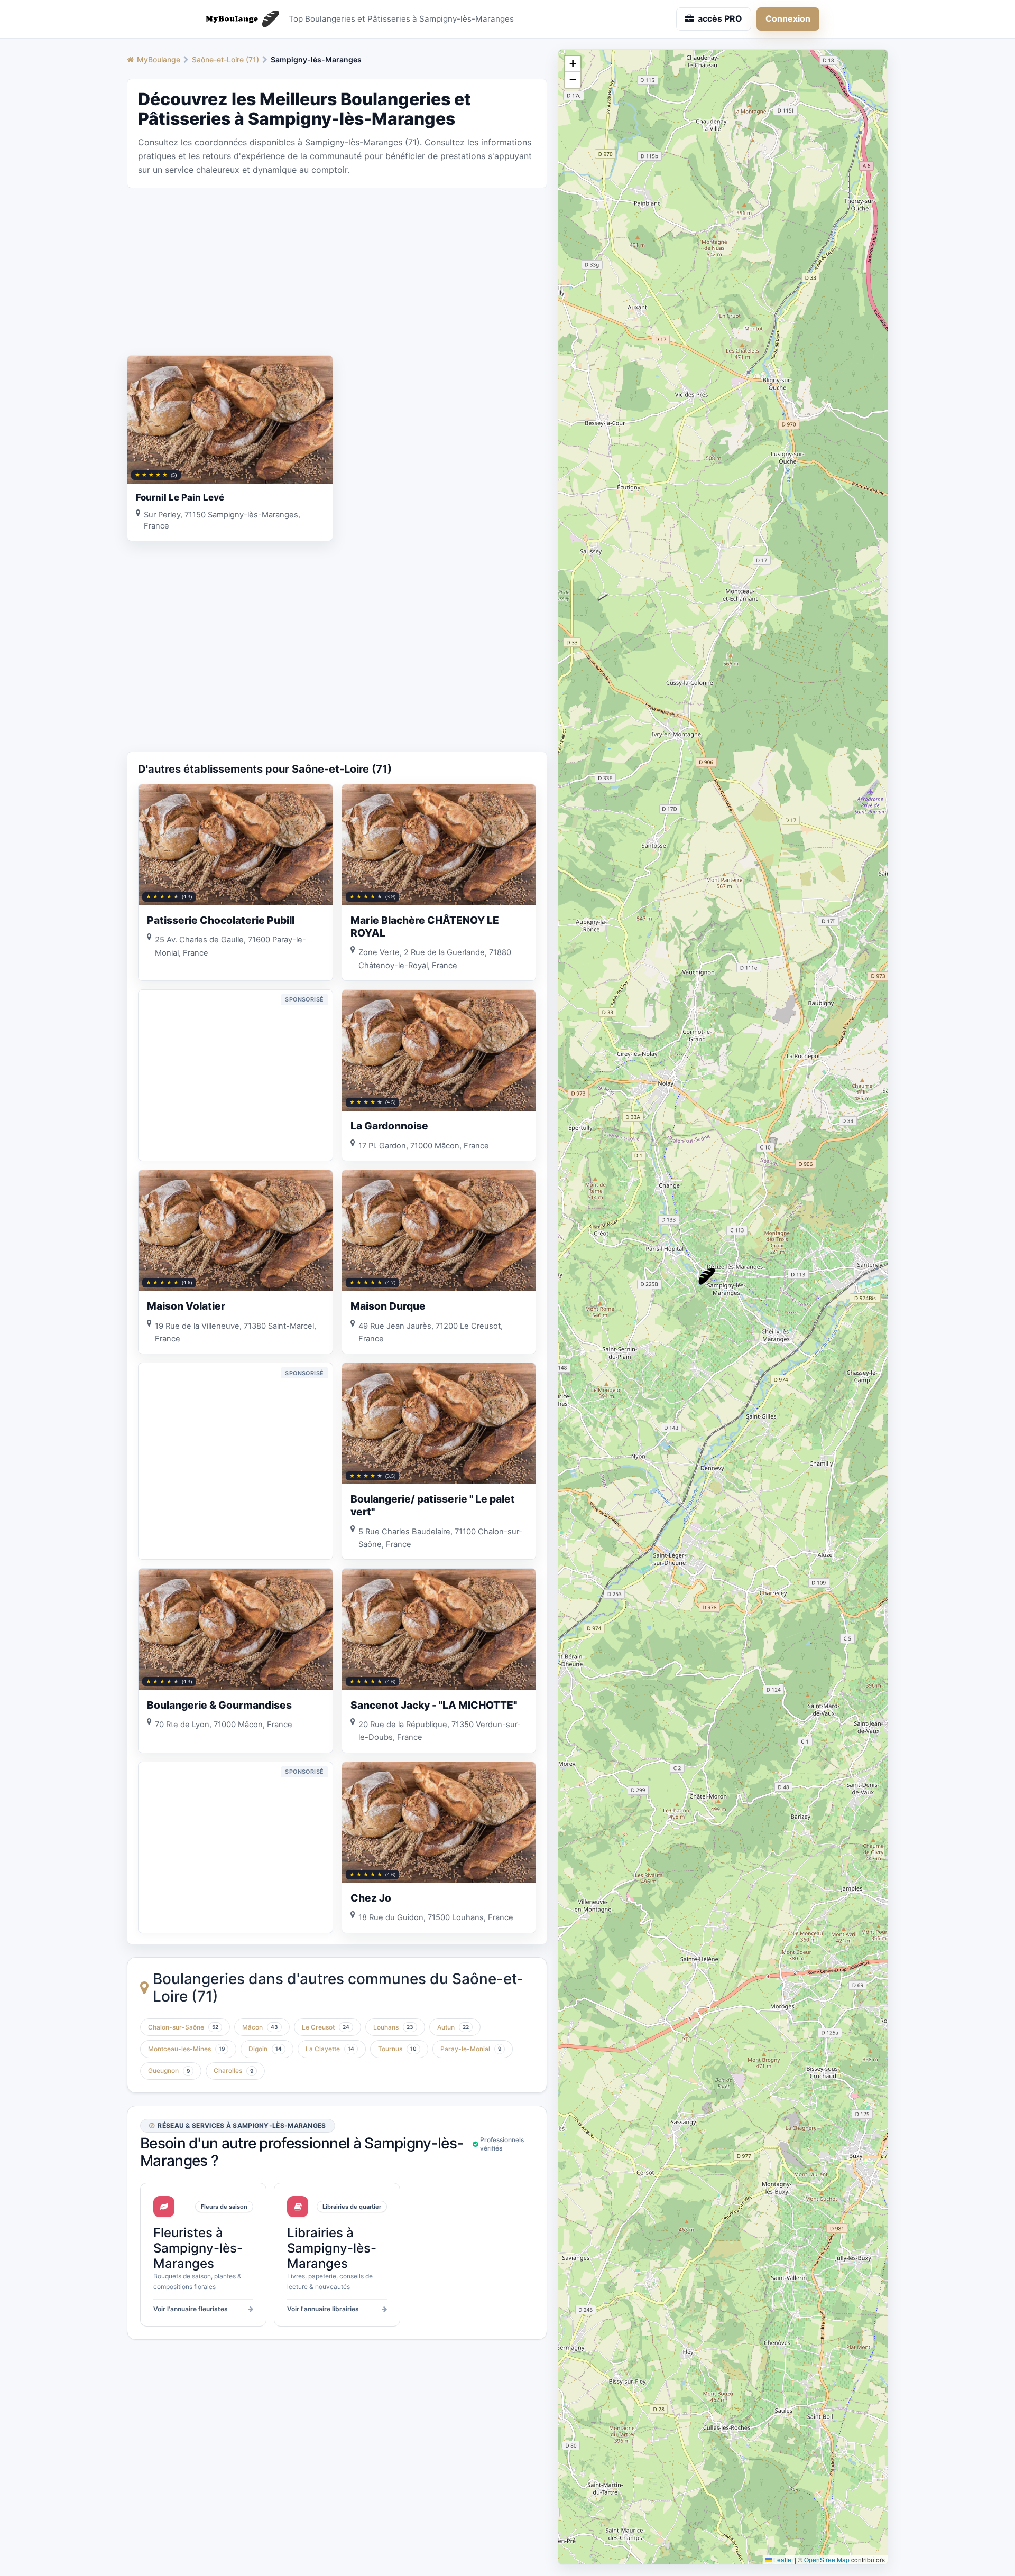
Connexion (788, 18)
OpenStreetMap (827, 2559)
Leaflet (782, 2559)
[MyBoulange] (238, 19)
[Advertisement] (337, 271)
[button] (707, 1276)
